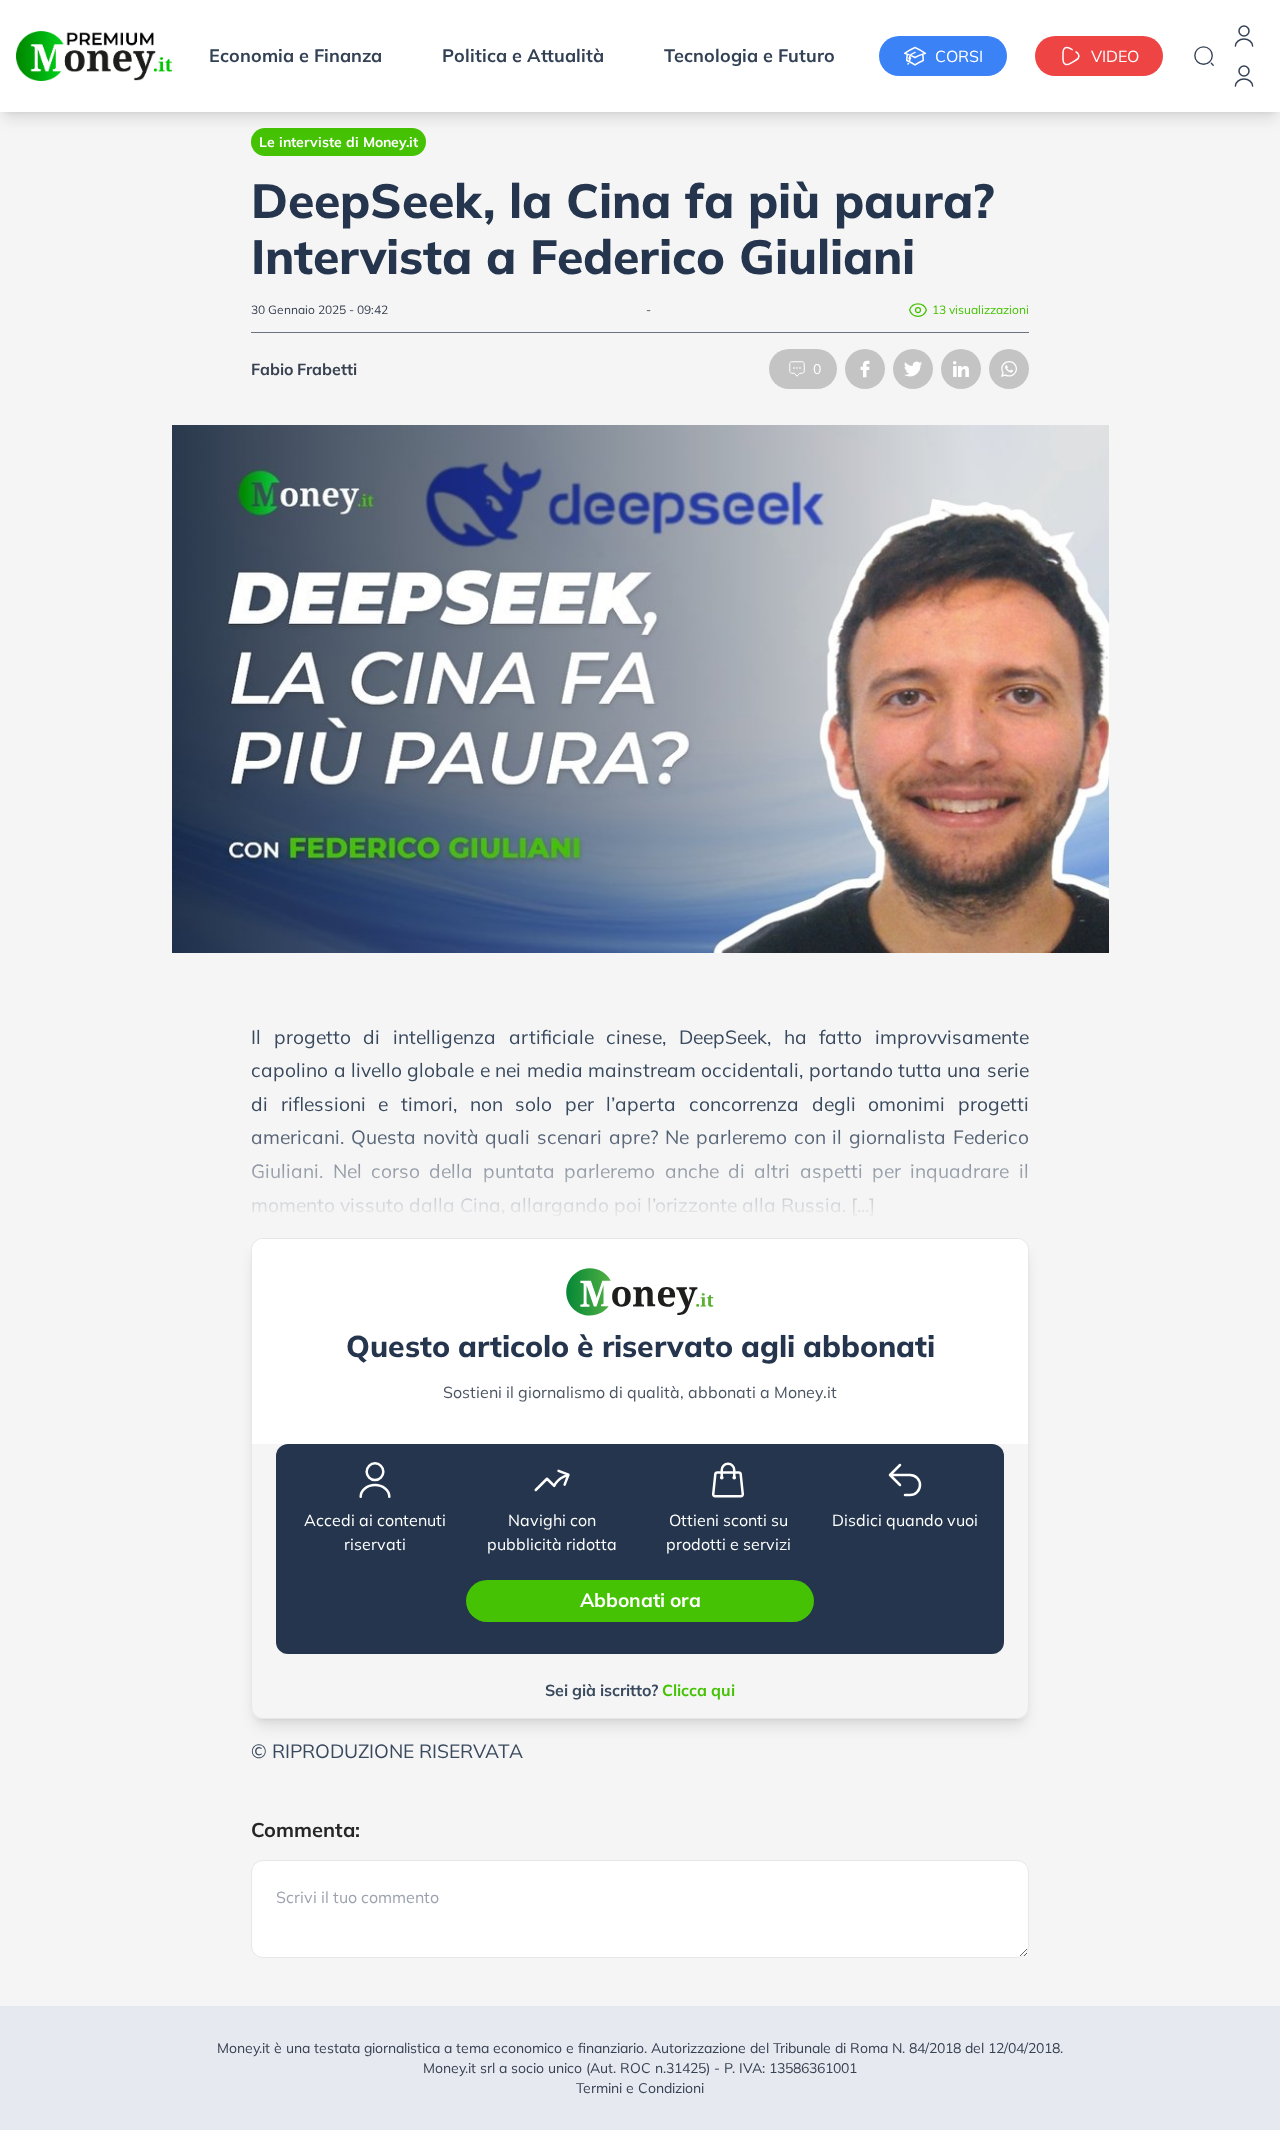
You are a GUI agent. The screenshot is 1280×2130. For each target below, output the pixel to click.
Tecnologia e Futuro (749, 55)
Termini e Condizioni (640, 2088)
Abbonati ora (640, 1600)
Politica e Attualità (523, 55)
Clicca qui (698, 1690)
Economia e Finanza (295, 55)
